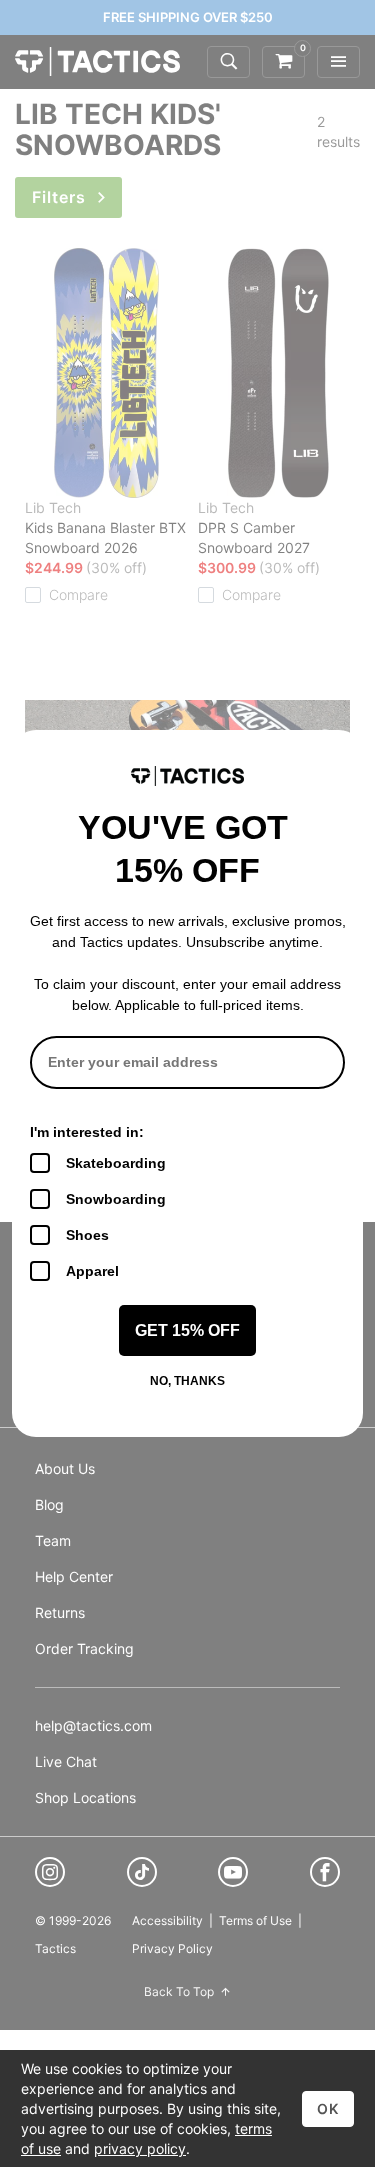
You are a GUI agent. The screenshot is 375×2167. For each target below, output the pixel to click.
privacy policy (140, 2148)
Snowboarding (116, 1199)
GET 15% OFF (187, 1330)
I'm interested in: (87, 1132)
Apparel (92, 1271)
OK (328, 2108)
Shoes (87, 1235)
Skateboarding (116, 1163)
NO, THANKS (187, 1381)
